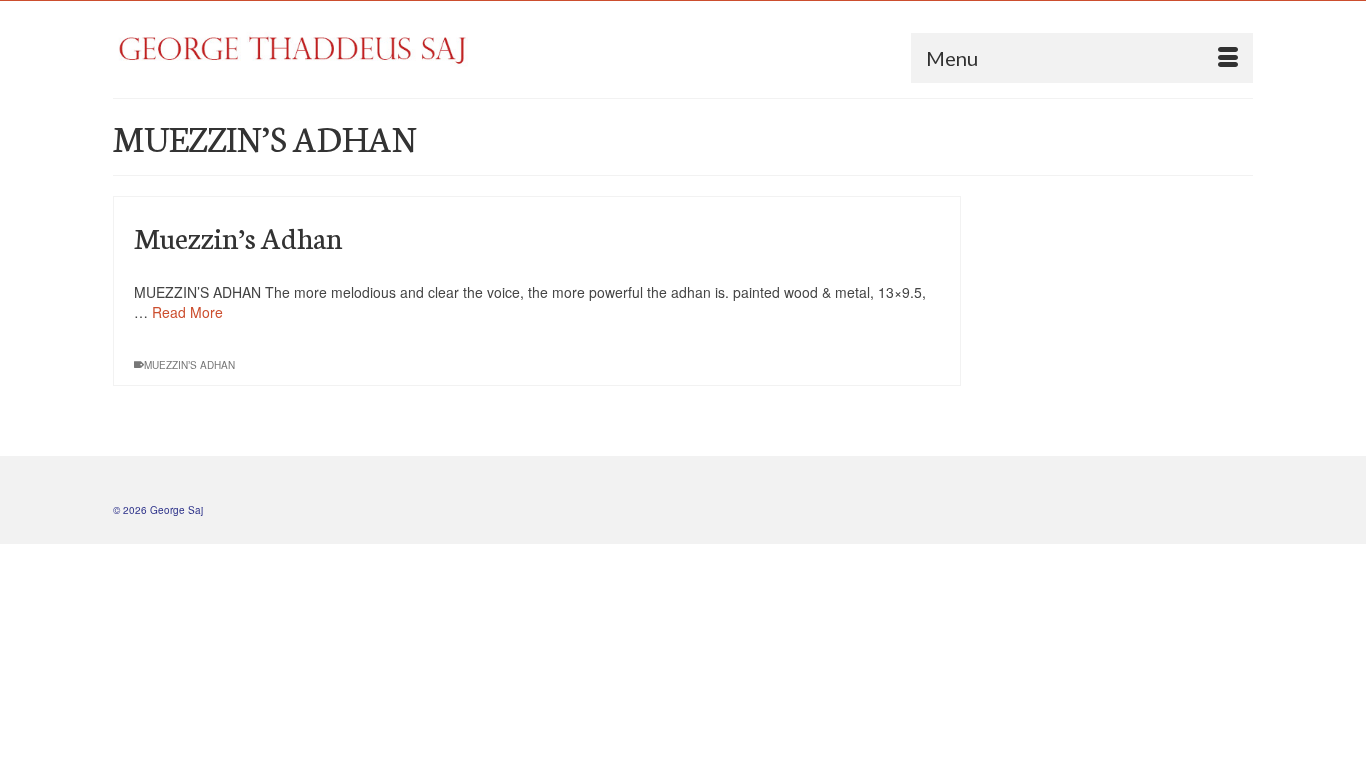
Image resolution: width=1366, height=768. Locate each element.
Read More (187, 312)
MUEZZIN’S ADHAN (189, 365)
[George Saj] (293, 49)
